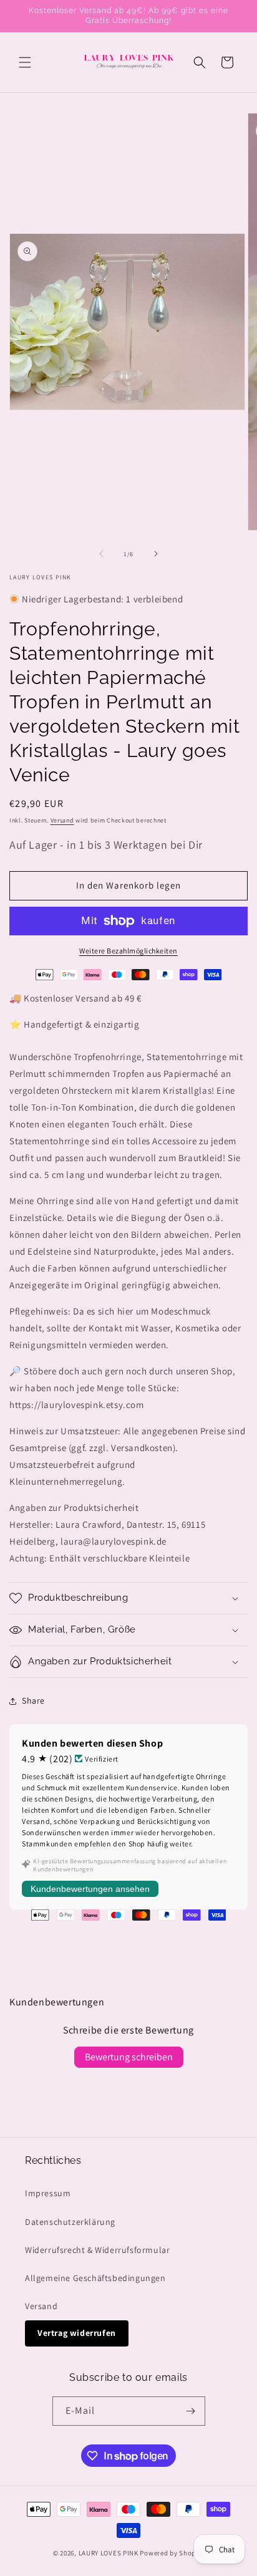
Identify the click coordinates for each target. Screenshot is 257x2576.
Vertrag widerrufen (77, 2333)
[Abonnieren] (191, 2411)
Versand (62, 820)
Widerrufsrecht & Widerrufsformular (97, 2250)
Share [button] (33, 1700)
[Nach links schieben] (101, 554)
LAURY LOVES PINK (109, 2553)
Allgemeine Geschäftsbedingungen (95, 2278)
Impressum (48, 2193)
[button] (25, 62)
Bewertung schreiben (129, 2057)
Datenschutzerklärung (70, 2222)
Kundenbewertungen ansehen (90, 1889)
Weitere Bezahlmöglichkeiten (128, 951)
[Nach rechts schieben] (156, 554)
